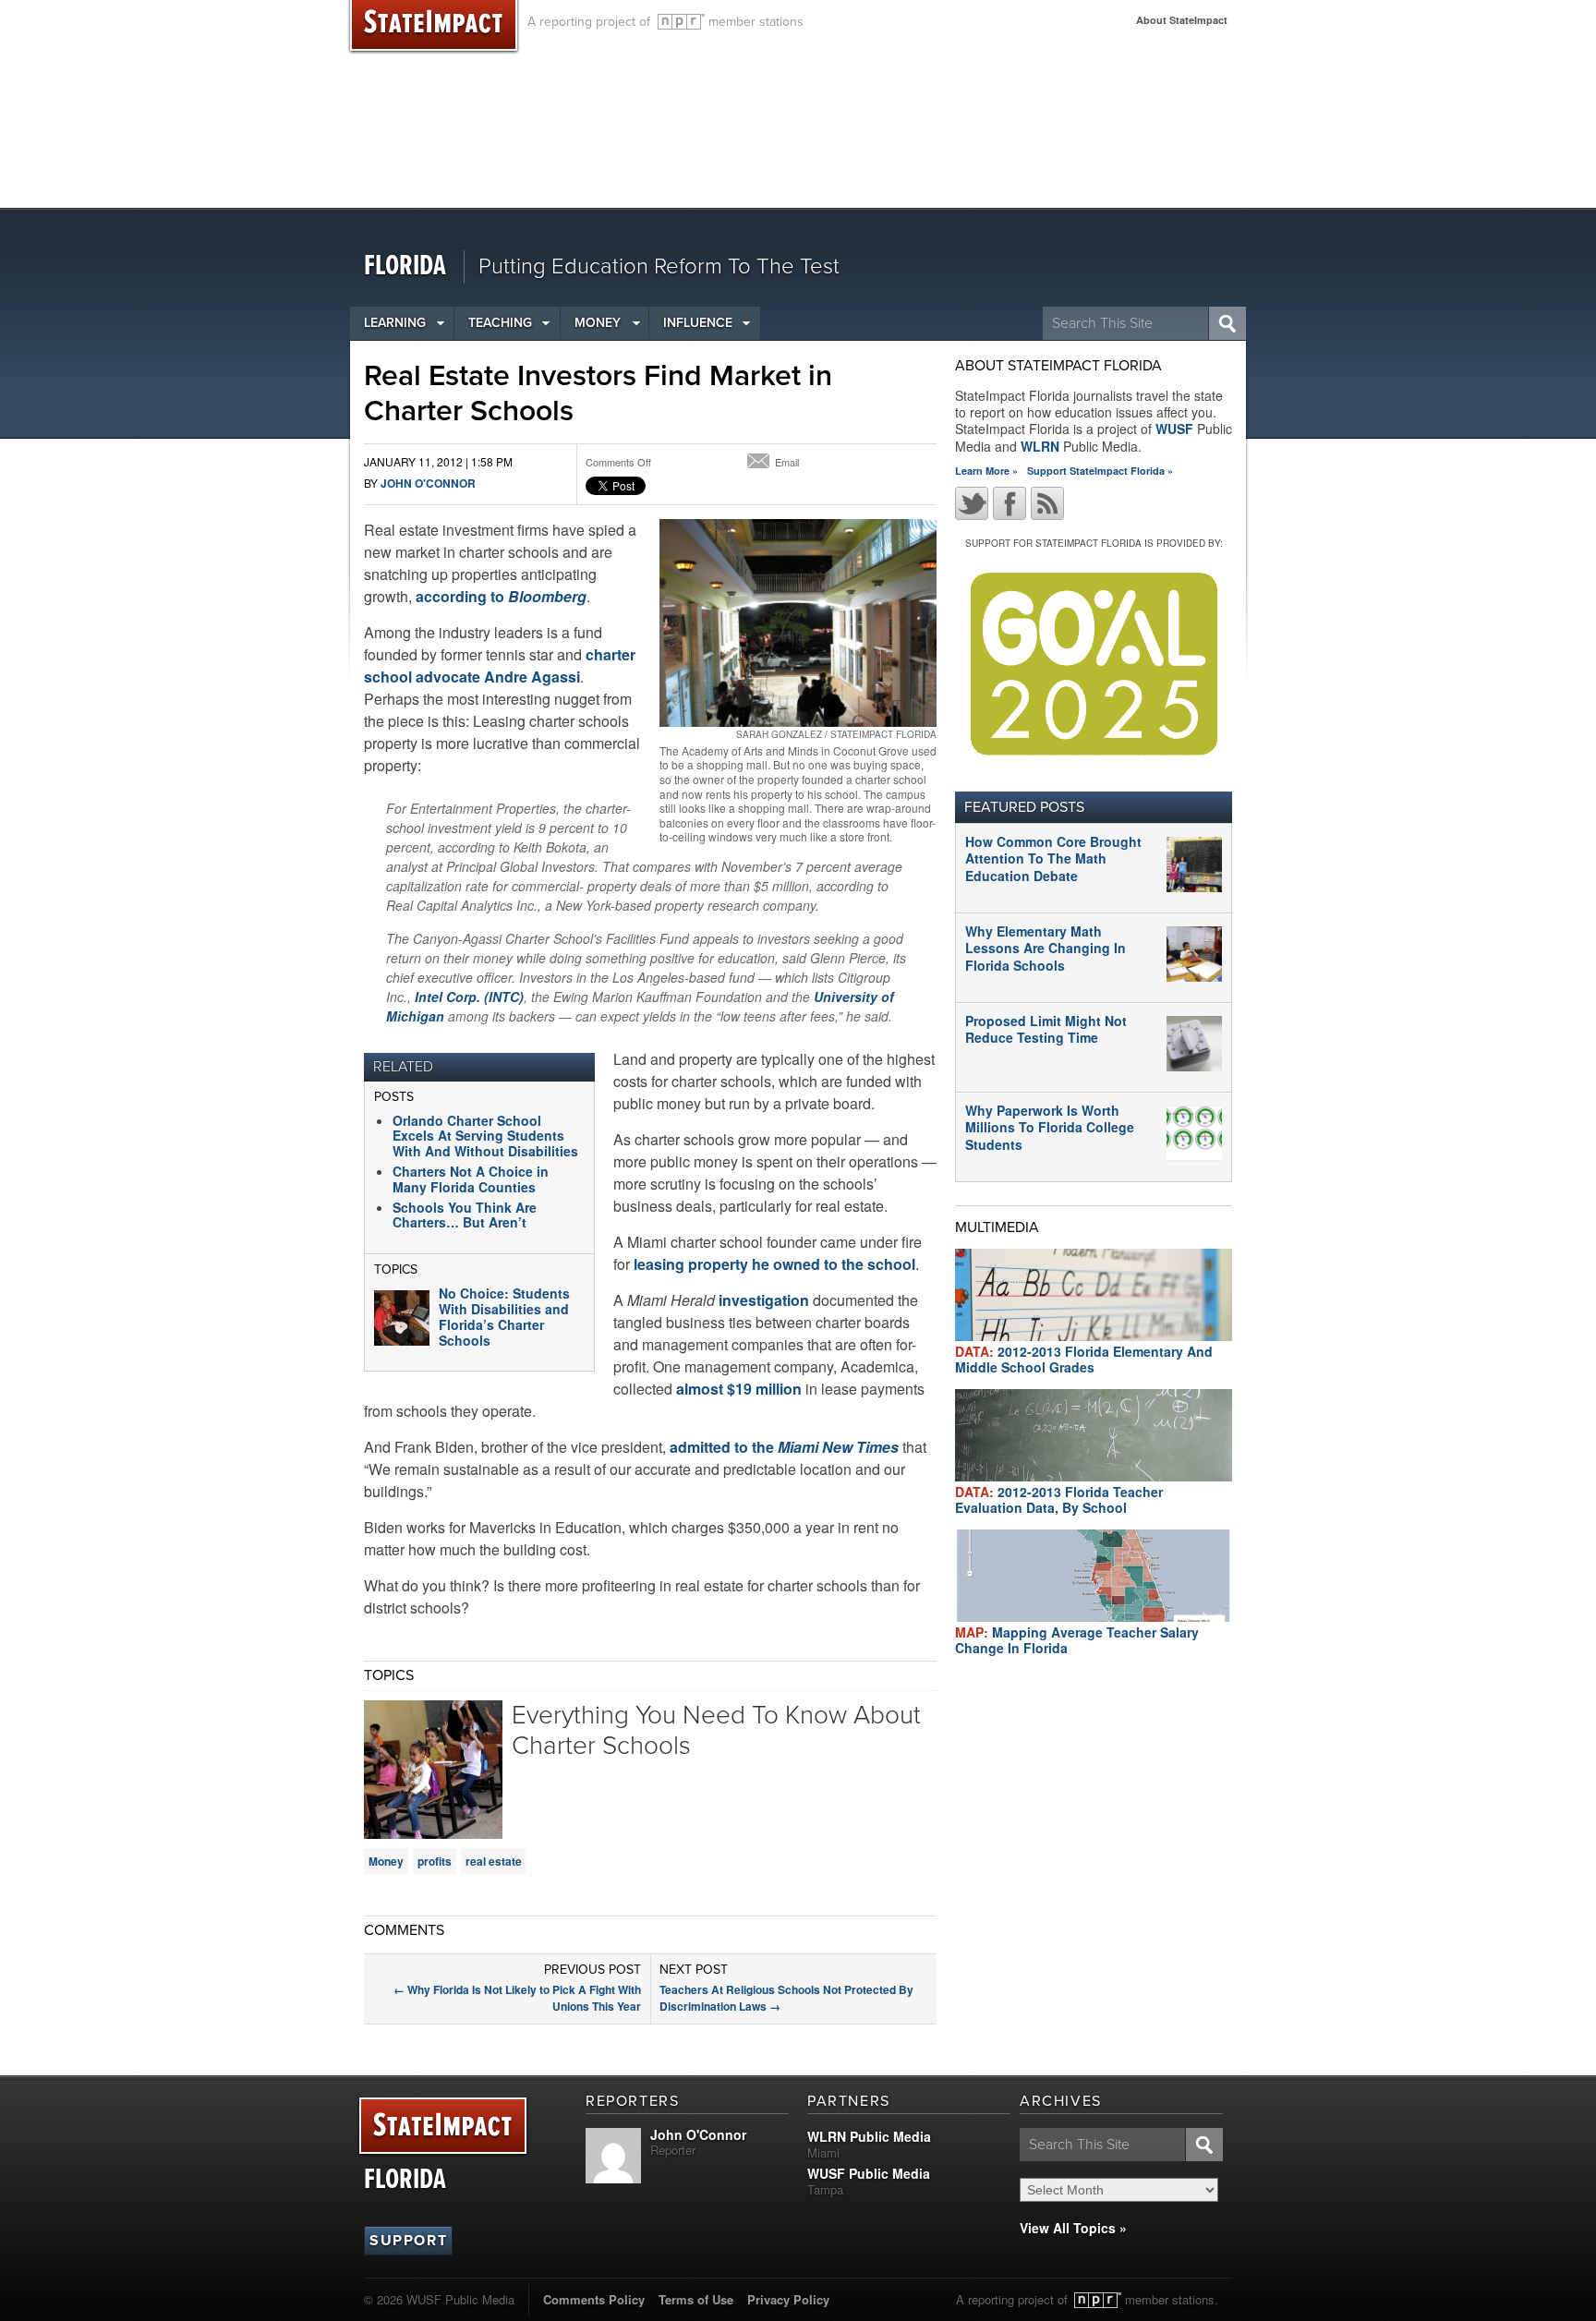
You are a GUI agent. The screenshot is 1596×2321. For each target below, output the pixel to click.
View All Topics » (1073, 2228)
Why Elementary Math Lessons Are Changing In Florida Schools (1046, 948)
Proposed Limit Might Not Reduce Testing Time (1046, 1029)
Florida (405, 266)
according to (501, 596)
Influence (698, 323)
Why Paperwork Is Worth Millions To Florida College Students (1050, 1127)
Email (787, 462)
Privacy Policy (788, 2299)
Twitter (972, 503)
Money (598, 323)
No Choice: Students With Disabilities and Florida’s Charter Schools (504, 1316)
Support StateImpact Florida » (1100, 471)
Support (408, 2241)
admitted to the (784, 1447)
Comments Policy (594, 2299)
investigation (764, 1300)
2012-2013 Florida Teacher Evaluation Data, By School (1059, 1499)
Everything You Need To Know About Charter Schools (716, 1731)
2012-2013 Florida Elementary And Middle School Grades (1084, 1359)
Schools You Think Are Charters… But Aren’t (465, 1215)
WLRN (1040, 446)
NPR (681, 22)
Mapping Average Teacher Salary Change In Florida (1077, 1640)
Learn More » (986, 471)
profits (435, 1861)
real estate (494, 1861)
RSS (1047, 503)
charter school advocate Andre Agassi (500, 665)
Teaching (500, 323)
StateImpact (443, 2127)
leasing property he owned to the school (774, 1264)
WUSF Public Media (869, 2173)
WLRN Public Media (869, 2136)
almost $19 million (739, 1389)
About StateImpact (1182, 20)
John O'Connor (428, 483)
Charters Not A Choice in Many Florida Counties (471, 1179)
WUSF (1174, 429)
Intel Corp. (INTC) (469, 997)
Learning (395, 323)
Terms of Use (696, 2299)
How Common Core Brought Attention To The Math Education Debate (1053, 858)
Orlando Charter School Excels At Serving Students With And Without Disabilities (485, 1136)
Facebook (1010, 503)
